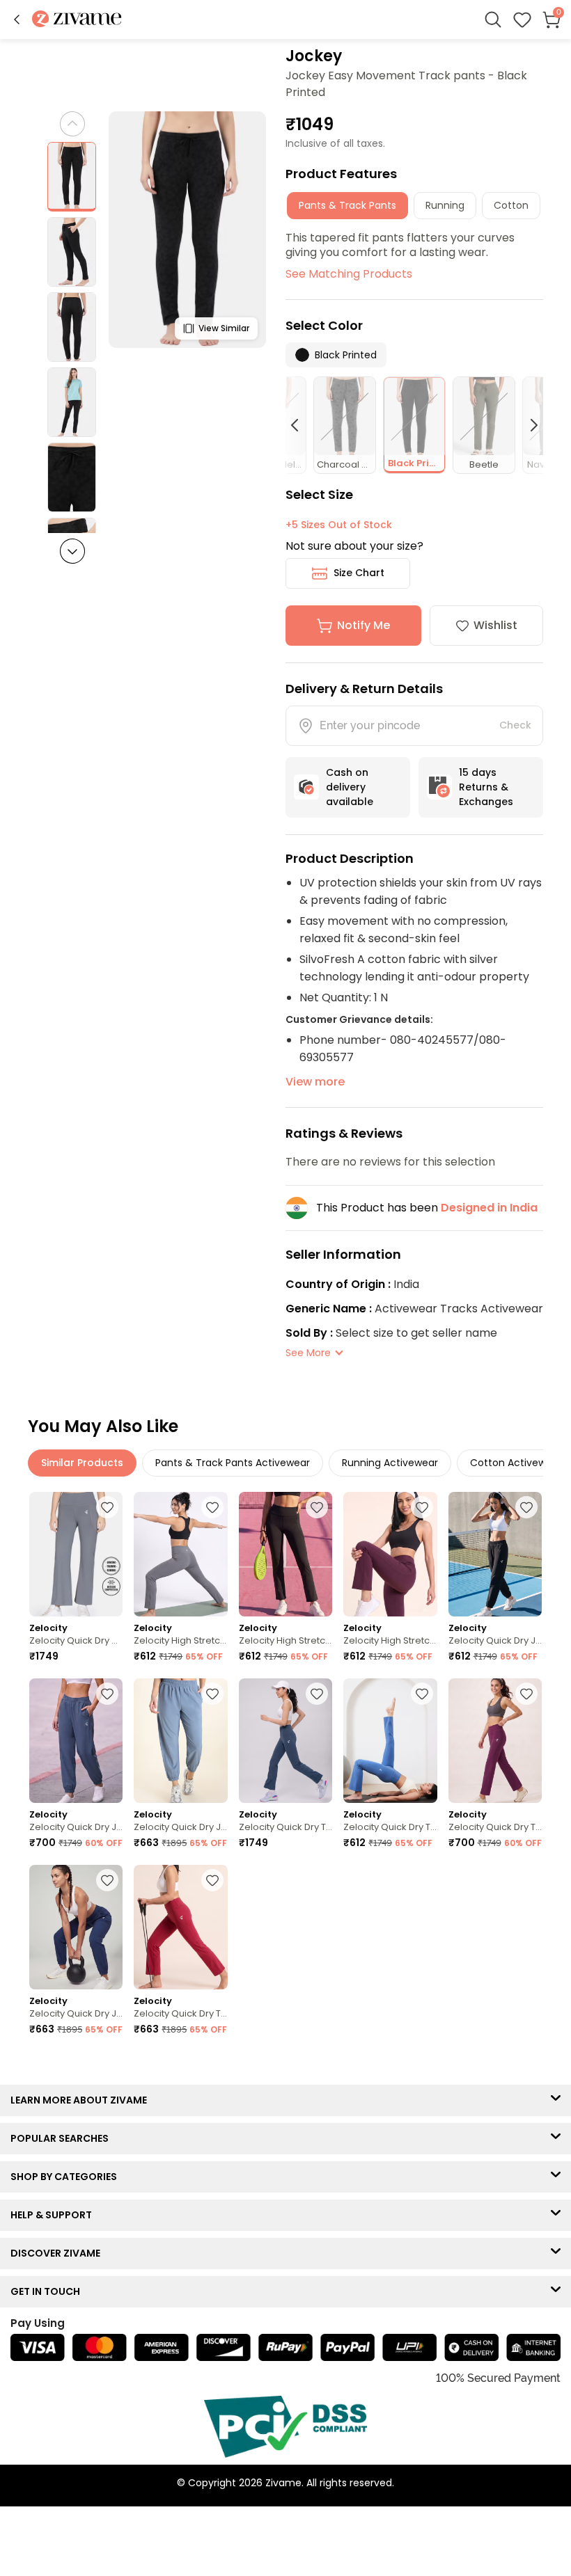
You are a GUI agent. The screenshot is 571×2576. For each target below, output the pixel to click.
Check (515, 725)
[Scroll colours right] (528, 425)
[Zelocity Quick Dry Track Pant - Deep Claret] (180, 1927)
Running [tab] (445, 205)
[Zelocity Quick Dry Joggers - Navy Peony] (76, 1927)
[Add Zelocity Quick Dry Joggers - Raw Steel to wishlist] (212, 1694)
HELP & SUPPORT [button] (54, 2215)
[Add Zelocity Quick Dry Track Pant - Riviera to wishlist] (422, 1694)
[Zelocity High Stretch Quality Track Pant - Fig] (390, 1554)
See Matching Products (349, 274)
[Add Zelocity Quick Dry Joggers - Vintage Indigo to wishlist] (107, 1694)
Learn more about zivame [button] (82, 2100)
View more (315, 1082)
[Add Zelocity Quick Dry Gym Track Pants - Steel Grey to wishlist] (107, 1507)
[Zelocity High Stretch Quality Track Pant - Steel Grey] (180, 1554)
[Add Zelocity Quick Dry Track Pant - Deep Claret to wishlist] (212, 1880)
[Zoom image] (188, 230)
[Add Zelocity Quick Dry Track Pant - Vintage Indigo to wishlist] (317, 1694)
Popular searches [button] (63, 2138)
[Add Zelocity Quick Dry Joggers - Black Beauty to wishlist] (526, 1507)
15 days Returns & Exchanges (486, 787)
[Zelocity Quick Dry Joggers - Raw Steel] (180, 1741)
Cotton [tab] (511, 205)
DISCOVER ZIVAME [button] (58, 2253)
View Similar (224, 328)
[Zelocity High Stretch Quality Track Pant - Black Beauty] (285, 1554)
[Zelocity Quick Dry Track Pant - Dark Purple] (495, 1741)
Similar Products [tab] (82, 1463)
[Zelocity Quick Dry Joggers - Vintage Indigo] (76, 1741)
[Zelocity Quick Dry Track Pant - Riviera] (390, 1741)
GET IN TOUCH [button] (48, 2291)
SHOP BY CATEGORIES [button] (67, 2177)
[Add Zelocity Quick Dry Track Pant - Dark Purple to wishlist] (526, 1694)
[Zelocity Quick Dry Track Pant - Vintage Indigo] (285, 1741)
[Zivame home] (77, 20)
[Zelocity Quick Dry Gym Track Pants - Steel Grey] (76, 1554)
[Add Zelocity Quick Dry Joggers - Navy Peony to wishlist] (107, 1880)
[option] (72, 177)
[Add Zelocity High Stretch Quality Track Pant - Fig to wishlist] (422, 1507)
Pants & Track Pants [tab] (347, 205)
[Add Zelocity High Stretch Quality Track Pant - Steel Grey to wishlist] (212, 1507)
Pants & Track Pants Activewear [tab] (233, 1463)
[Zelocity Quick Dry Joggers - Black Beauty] (495, 1554)
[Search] (493, 19)
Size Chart (359, 573)
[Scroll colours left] (301, 425)
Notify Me (363, 625)
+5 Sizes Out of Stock (339, 525)
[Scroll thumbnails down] (72, 551)
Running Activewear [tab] (390, 1463)
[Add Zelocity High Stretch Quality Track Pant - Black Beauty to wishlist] (317, 1507)
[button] (17, 19)
